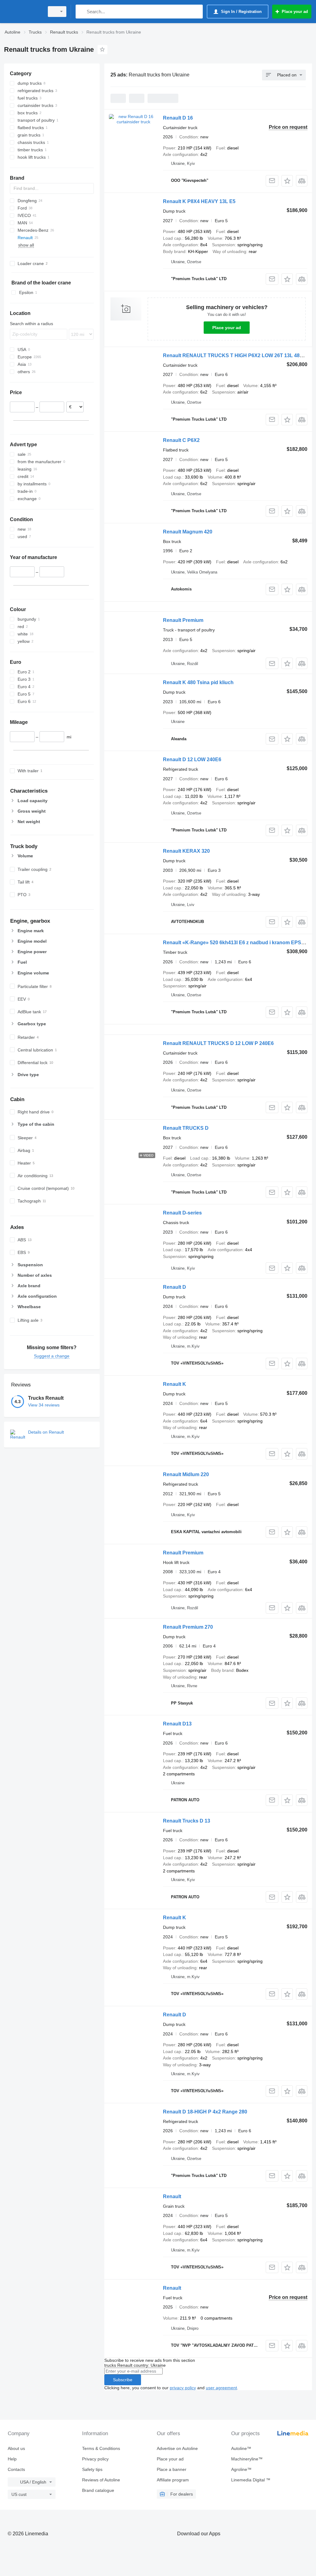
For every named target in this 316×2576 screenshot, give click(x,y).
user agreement (221, 2388)
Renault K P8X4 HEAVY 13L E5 (199, 201)
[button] (287, 181)
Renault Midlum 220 (186, 1474)
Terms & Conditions (101, 2448)
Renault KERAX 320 (186, 851)
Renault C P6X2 (181, 440)
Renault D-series (182, 1213)
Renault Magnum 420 (188, 532)
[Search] (82, 12)
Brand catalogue (98, 2490)
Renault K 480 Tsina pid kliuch (198, 682)
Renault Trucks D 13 (187, 1821)
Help (12, 2459)
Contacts (16, 2469)
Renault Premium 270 (188, 1627)
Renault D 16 (178, 118)
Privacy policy (95, 2459)
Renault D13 (177, 1724)
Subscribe (123, 2380)
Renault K (175, 1384)
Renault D (175, 1287)
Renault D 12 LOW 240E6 (192, 759)
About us (16, 2448)
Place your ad (227, 328)
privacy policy (183, 2388)
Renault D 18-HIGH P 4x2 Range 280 (205, 2112)
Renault (172, 2196)
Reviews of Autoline (101, 2480)
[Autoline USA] (23, 12)
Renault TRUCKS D (186, 1128)
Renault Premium (183, 620)
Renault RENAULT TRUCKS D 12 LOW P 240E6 (218, 1043)
